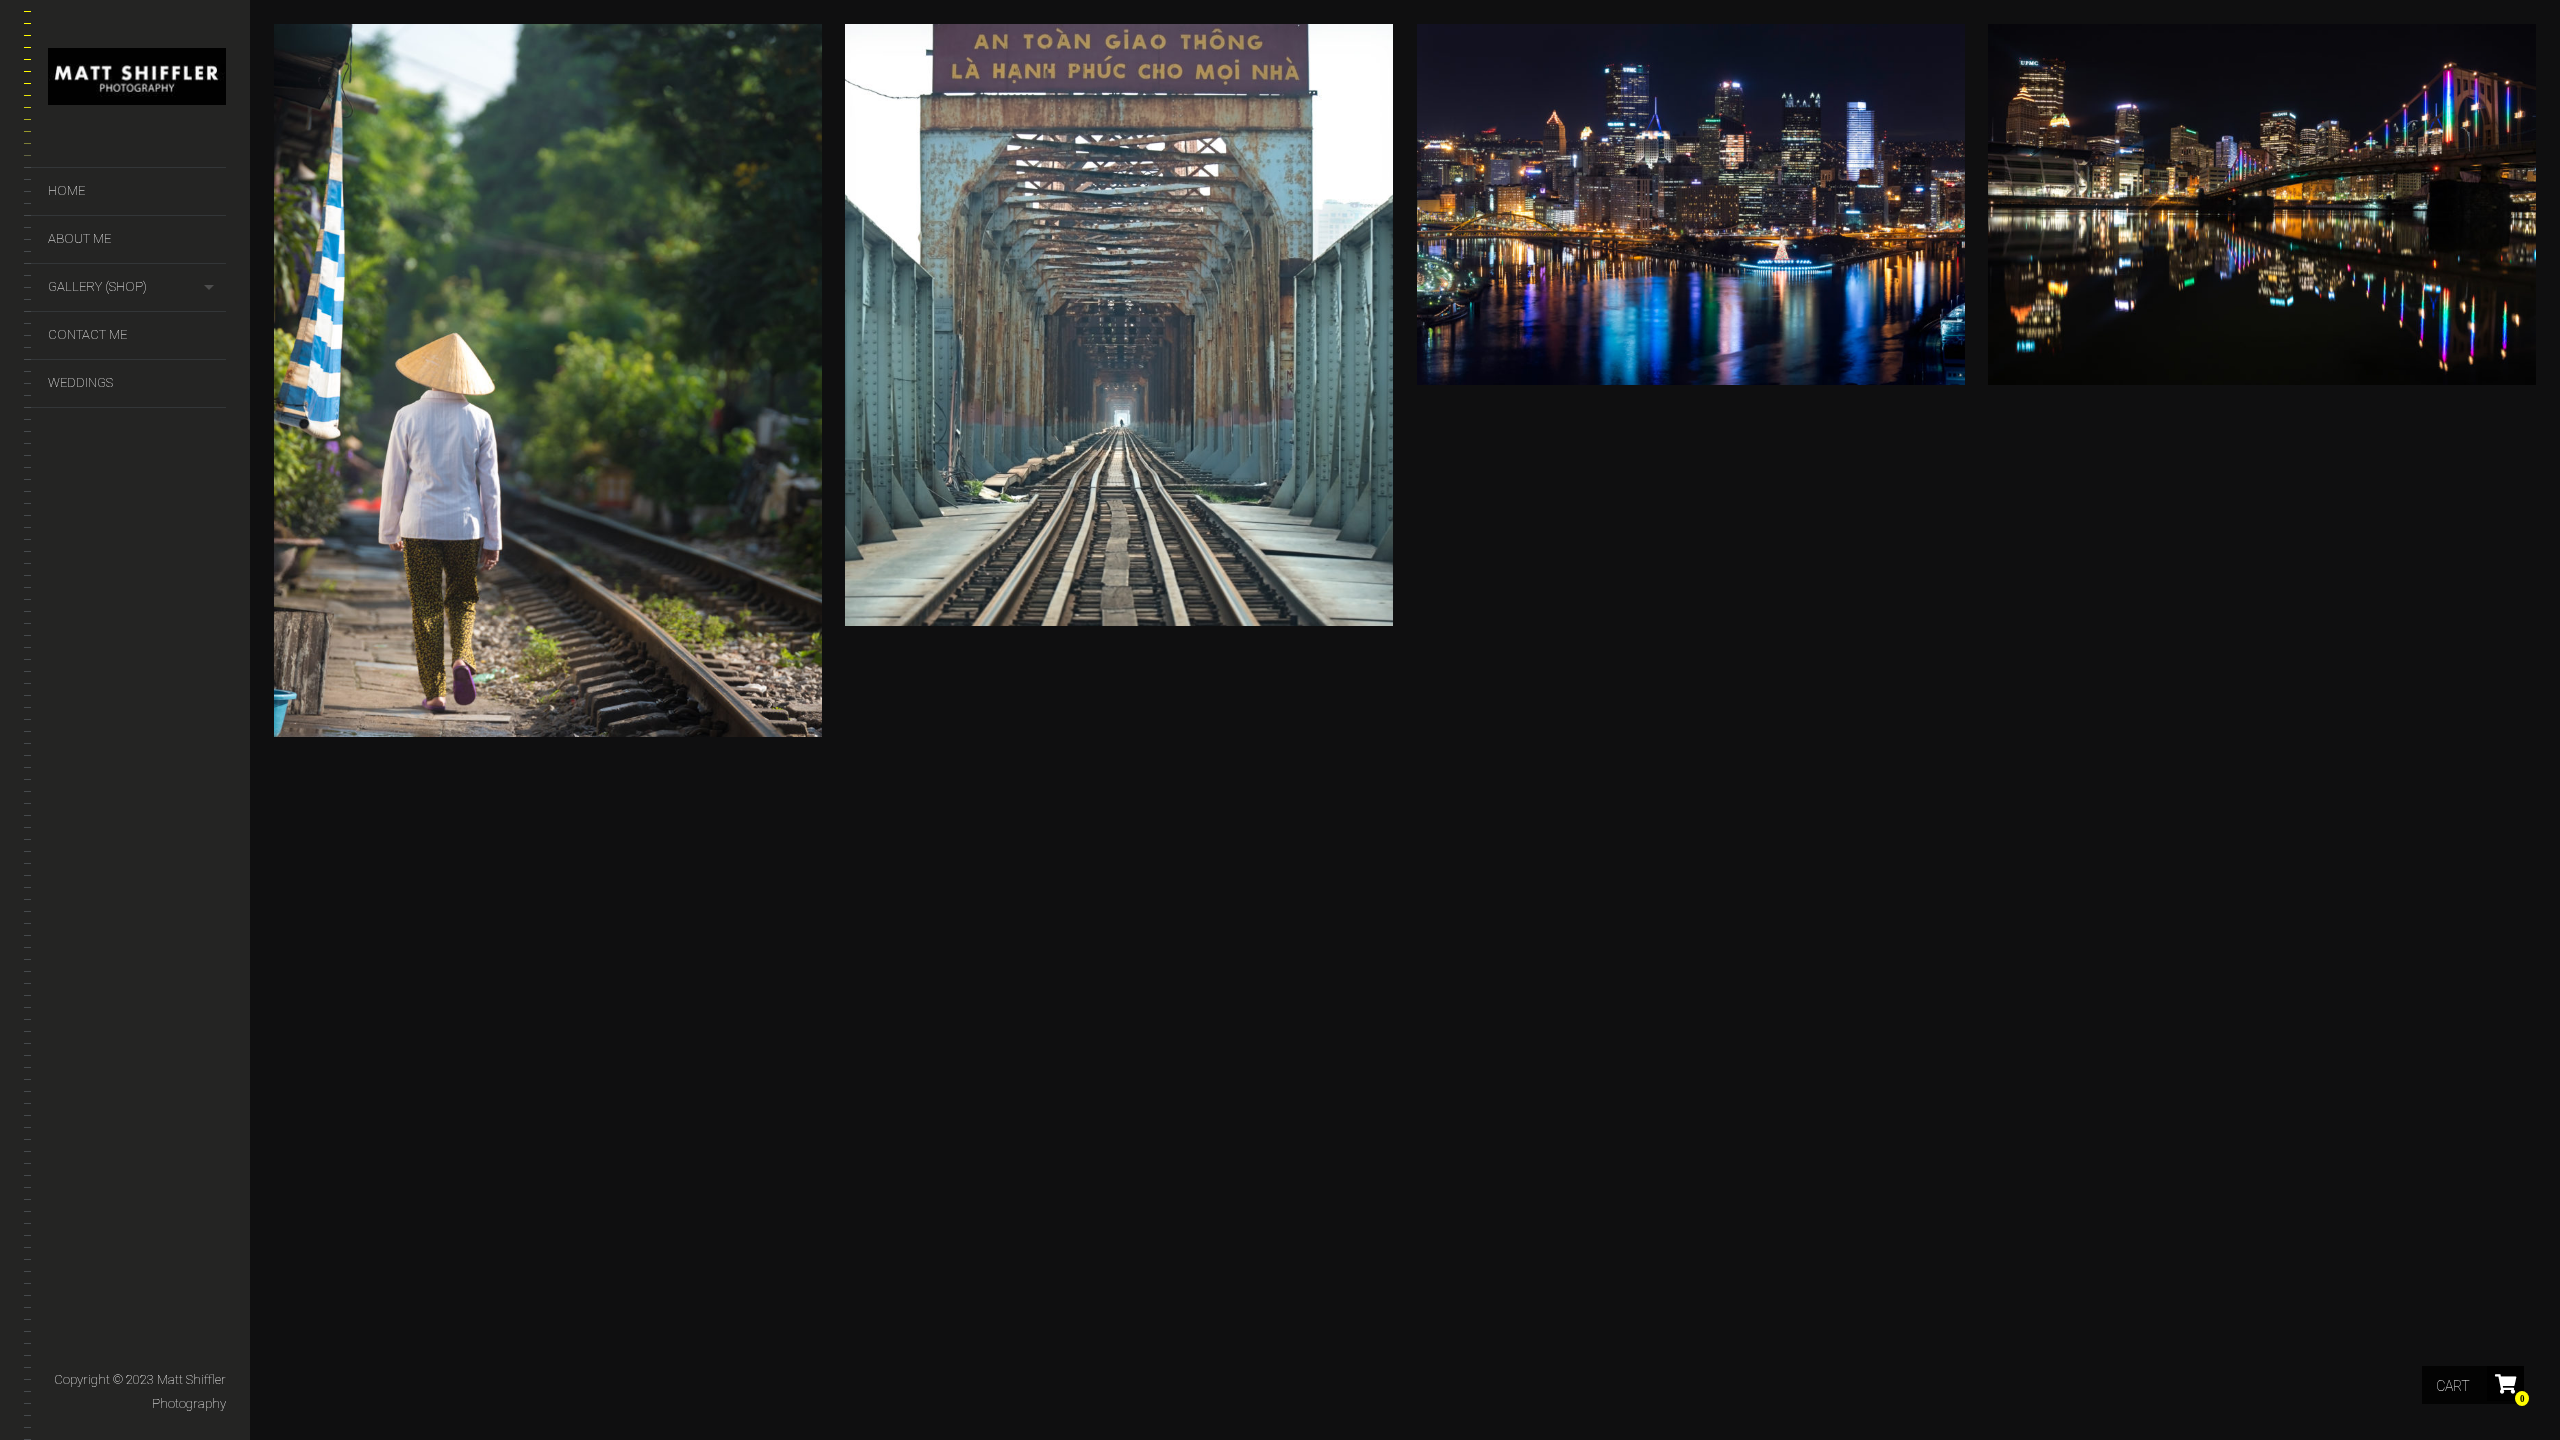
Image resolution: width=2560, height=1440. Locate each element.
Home (66, 190)
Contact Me (87, 334)
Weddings (80, 382)
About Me (79, 238)
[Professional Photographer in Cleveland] (137, 80)
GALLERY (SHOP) (97, 286)
